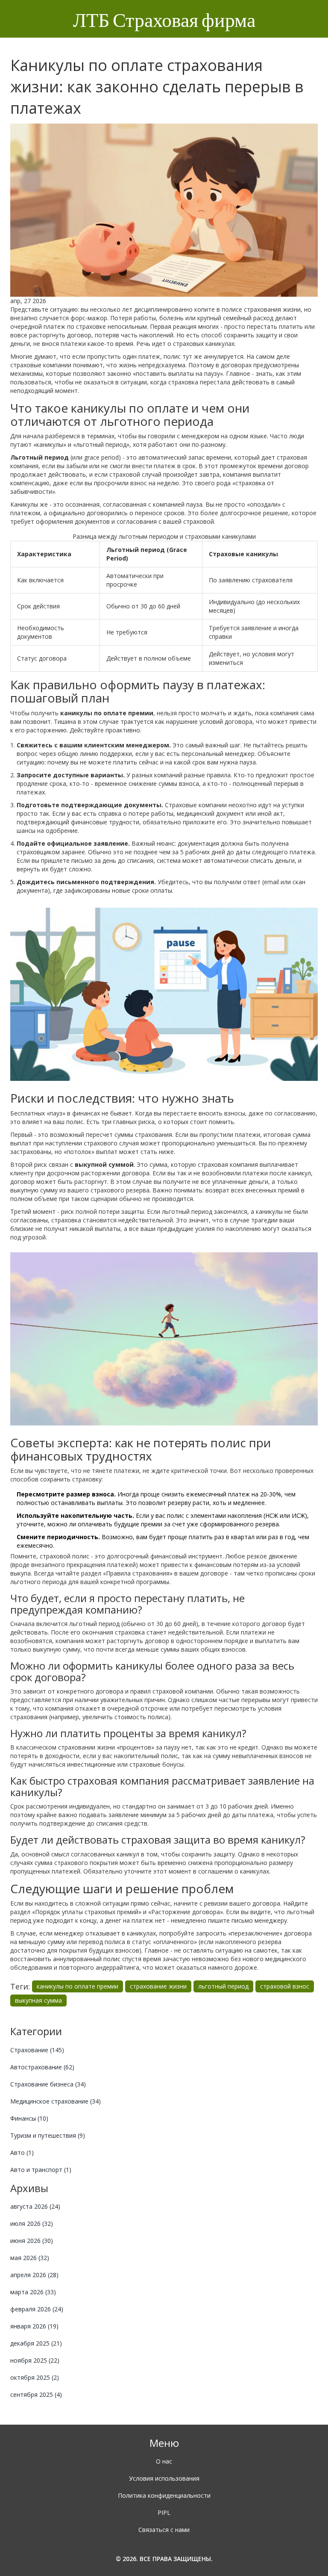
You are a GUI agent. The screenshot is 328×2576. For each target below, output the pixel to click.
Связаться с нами (164, 2530)
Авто (22, 2153)
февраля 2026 (37, 2309)
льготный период (223, 1986)
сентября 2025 (36, 2395)
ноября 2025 (35, 2360)
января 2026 (34, 2326)
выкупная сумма (38, 2000)
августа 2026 (35, 2206)
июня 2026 (32, 2241)
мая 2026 (30, 2258)
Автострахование (42, 2067)
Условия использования (164, 2478)
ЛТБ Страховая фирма (164, 21)
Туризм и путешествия (48, 2135)
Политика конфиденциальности (164, 2495)
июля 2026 (32, 2223)
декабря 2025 (36, 2343)
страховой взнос (285, 1986)
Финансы (29, 2118)
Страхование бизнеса (48, 2084)
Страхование (37, 2050)
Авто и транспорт (41, 2170)
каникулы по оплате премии (78, 1986)
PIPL (164, 2513)
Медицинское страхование (56, 2101)
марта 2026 (33, 2292)
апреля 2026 (34, 2275)
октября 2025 (35, 2377)
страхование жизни (158, 1986)
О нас (164, 2461)
